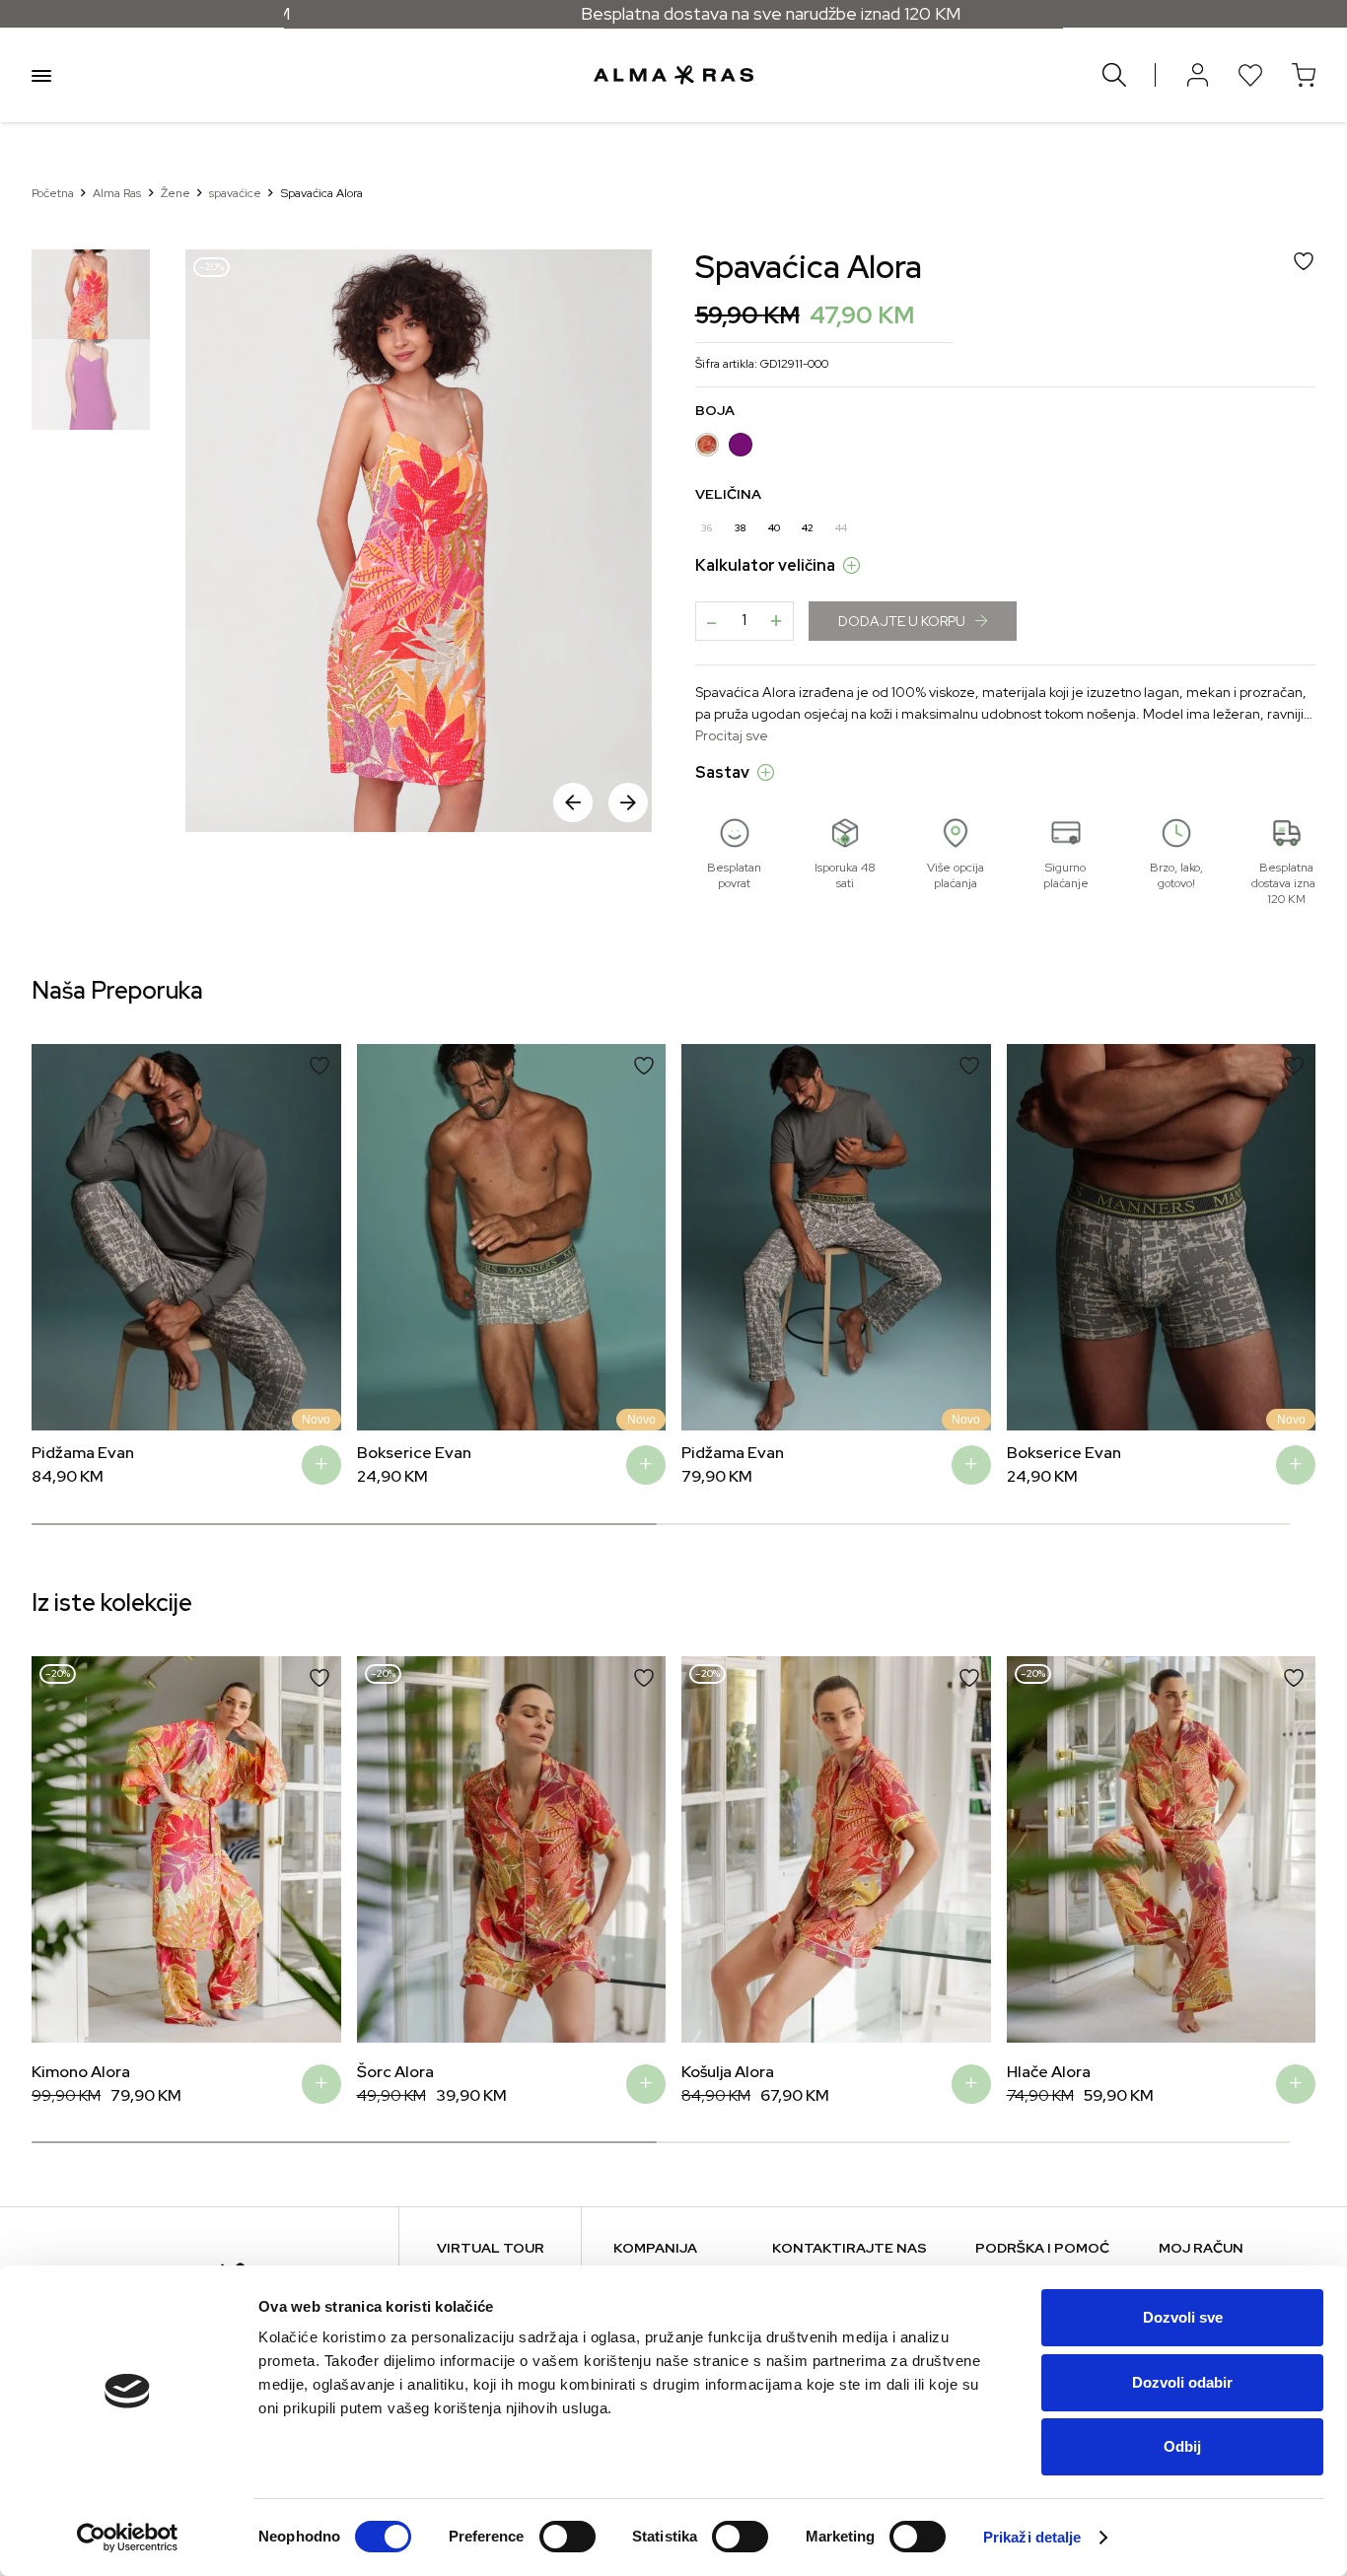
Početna (53, 193)
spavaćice (235, 193)
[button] (628, 802)
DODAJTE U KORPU (902, 621)
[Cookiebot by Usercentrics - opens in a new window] (128, 2538)
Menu (41, 75)
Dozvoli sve (1183, 2317)
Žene (176, 193)
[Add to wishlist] (319, 1066)
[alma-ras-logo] (673, 75)
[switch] (567, 2537)
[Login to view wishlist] (1250, 75)
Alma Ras (117, 193)
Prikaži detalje (1032, 2537)
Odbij (1182, 2446)
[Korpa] (1304, 75)
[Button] (1197, 75)
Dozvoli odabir (1182, 2382)
